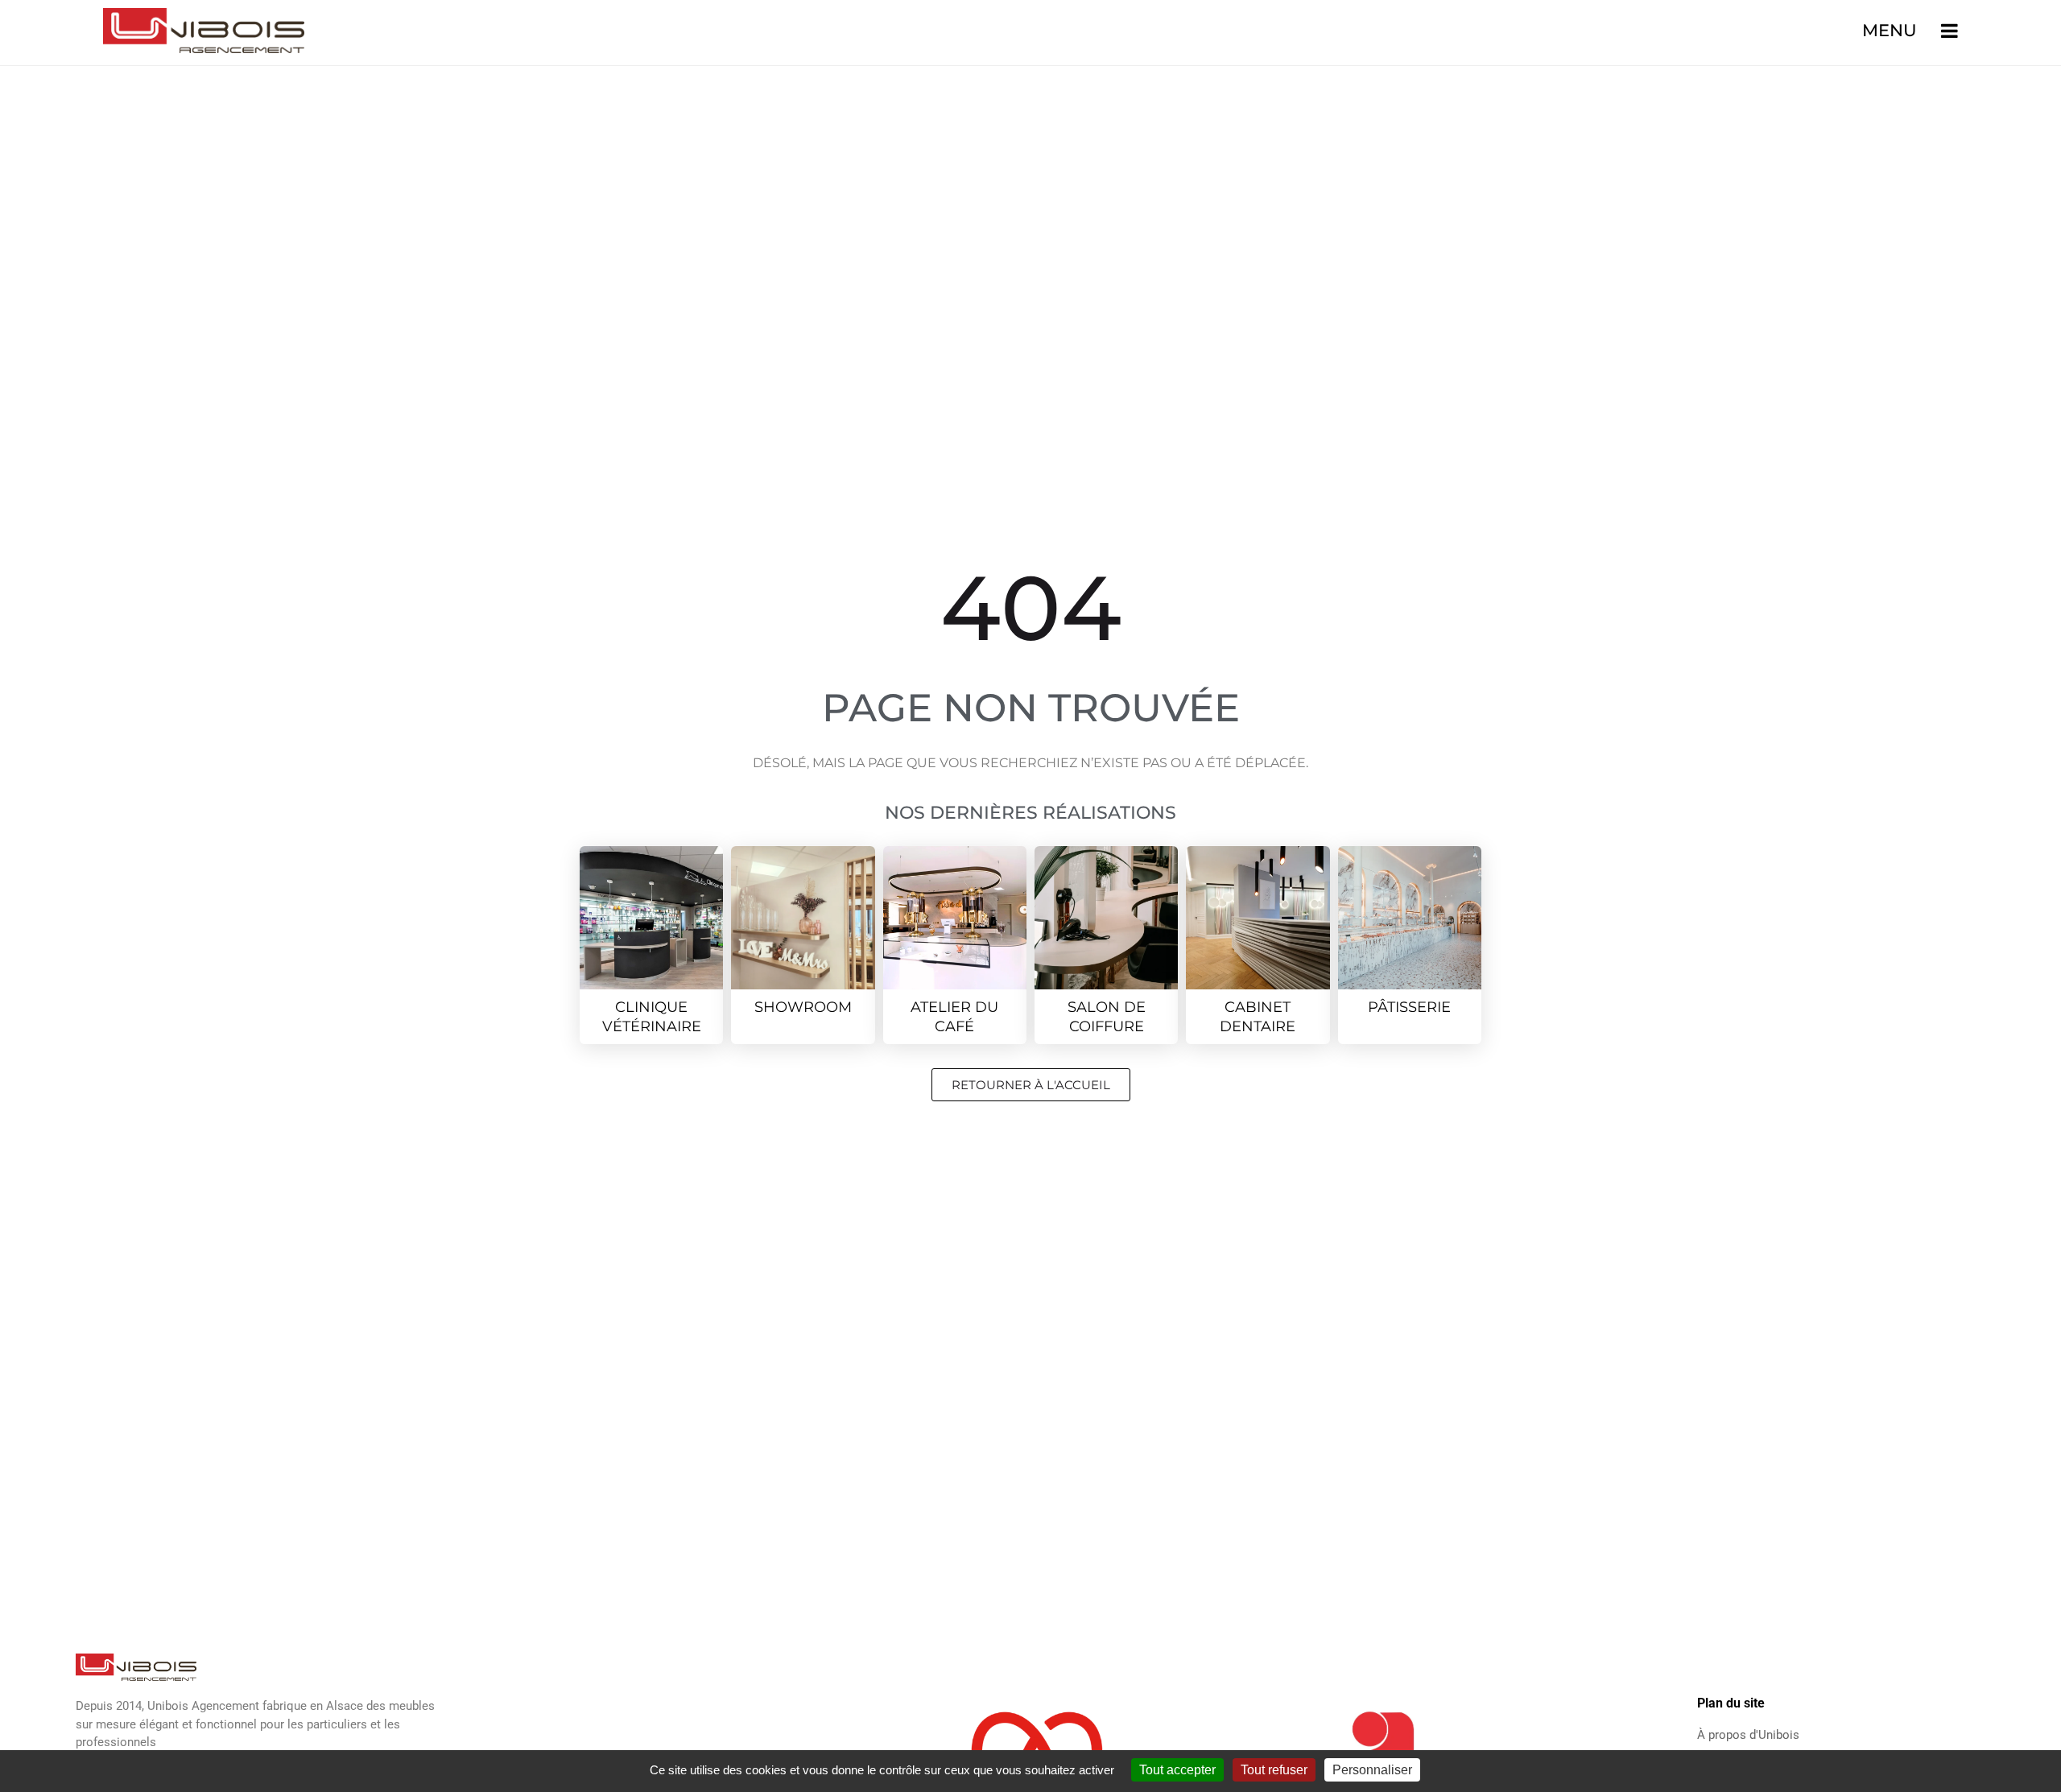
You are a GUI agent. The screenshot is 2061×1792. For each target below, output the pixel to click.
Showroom (803, 1007)
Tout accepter (1177, 1770)
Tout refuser (1274, 1770)
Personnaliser (1372, 1770)
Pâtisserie (1409, 1007)
